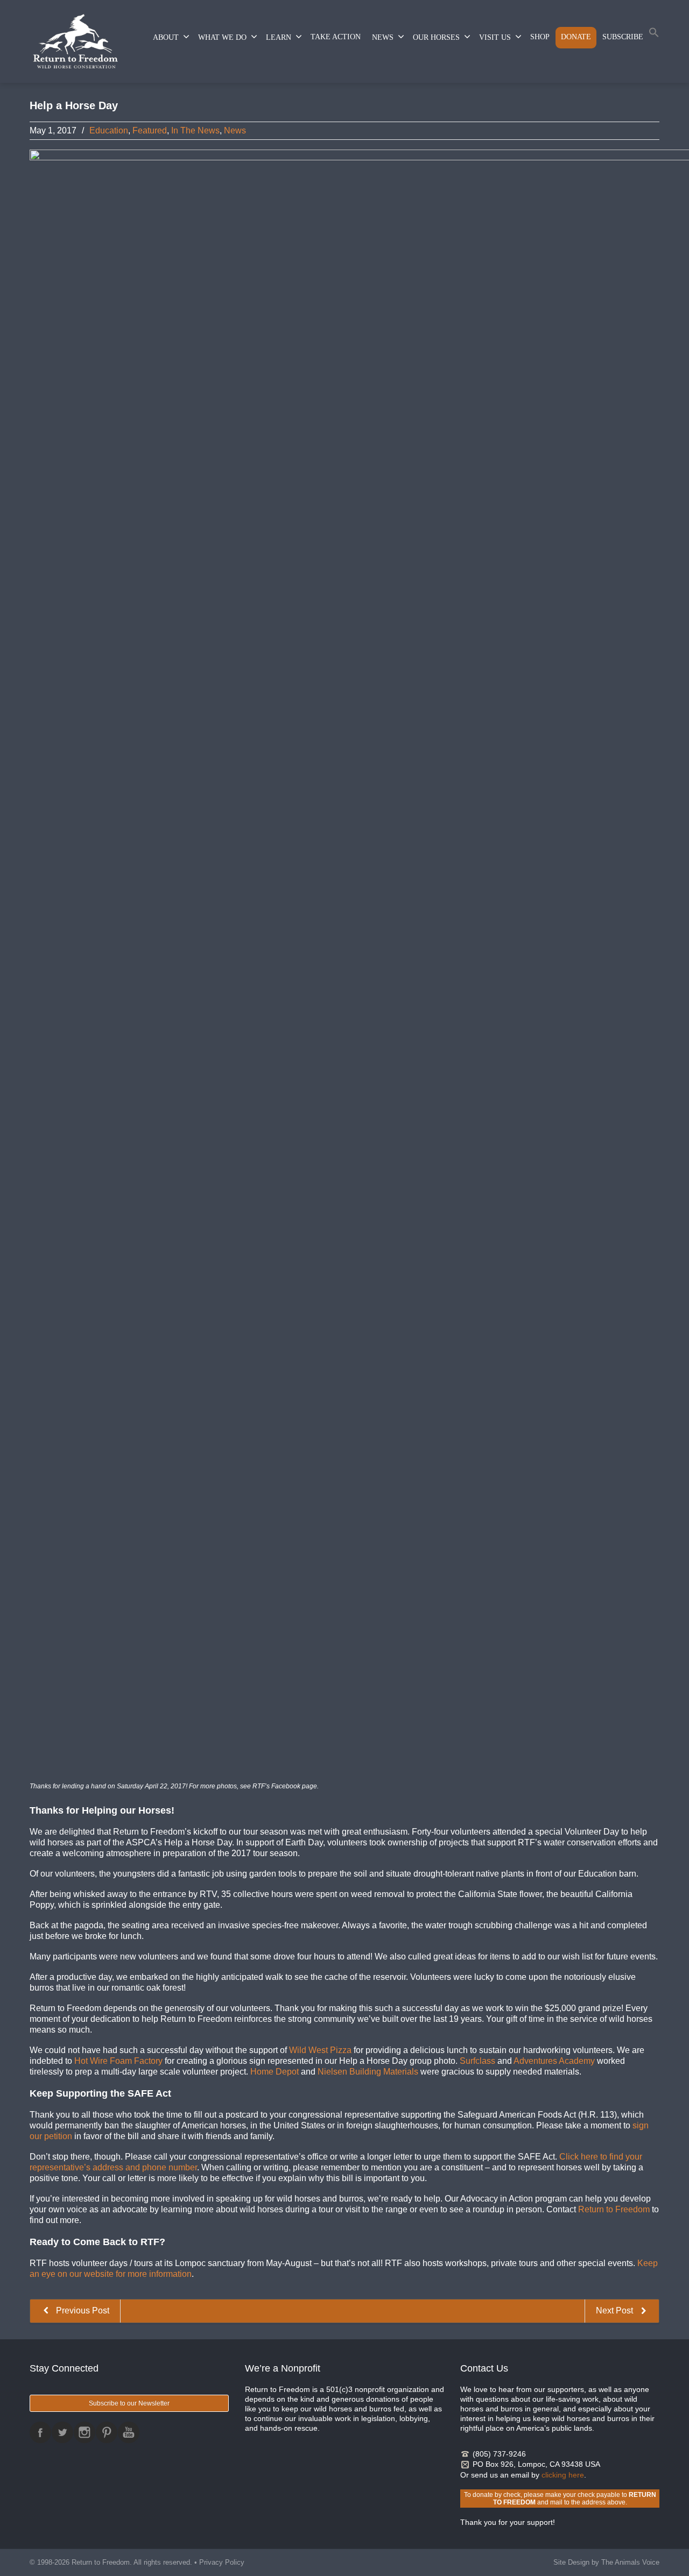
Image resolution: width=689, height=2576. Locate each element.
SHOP (540, 37)
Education (109, 130)
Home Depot (275, 2072)
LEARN (279, 37)
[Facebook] (40, 2432)
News (235, 130)
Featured (150, 130)
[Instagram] (85, 2432)
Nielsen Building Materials (368, 2072)
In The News (195, 130)
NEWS (383, 37)
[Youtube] (129, 2432)
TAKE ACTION (336, 37)
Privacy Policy (222, 2562)
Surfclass (477, 2061)
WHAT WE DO (222, 37)
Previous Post (82, 2310)
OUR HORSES (436, 37)
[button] (654, 35)
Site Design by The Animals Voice (606, 2562)
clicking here (563, 2475)
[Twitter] (62, 2432)
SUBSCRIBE (623, 37)
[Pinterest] (107, 2432)
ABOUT (166, 37)
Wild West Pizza (320, 2050)
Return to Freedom (614, 2209)
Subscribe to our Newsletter (129, 2403)
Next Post (616, 2310)
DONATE (576, 37)
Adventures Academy (554, 2061)
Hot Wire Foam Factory (118, 2061)
